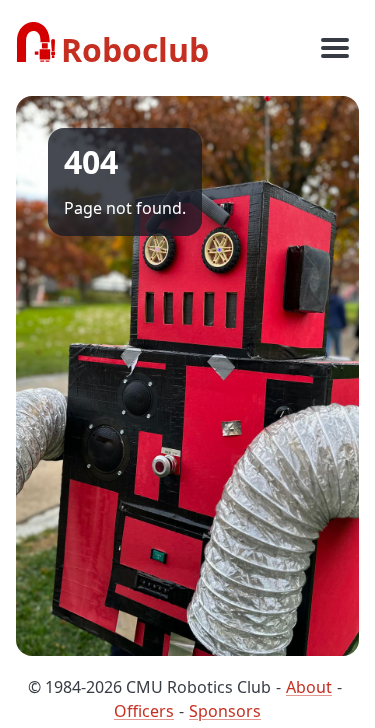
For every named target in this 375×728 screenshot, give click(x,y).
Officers (144, 711)
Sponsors (225, 711)
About (309, 687)
